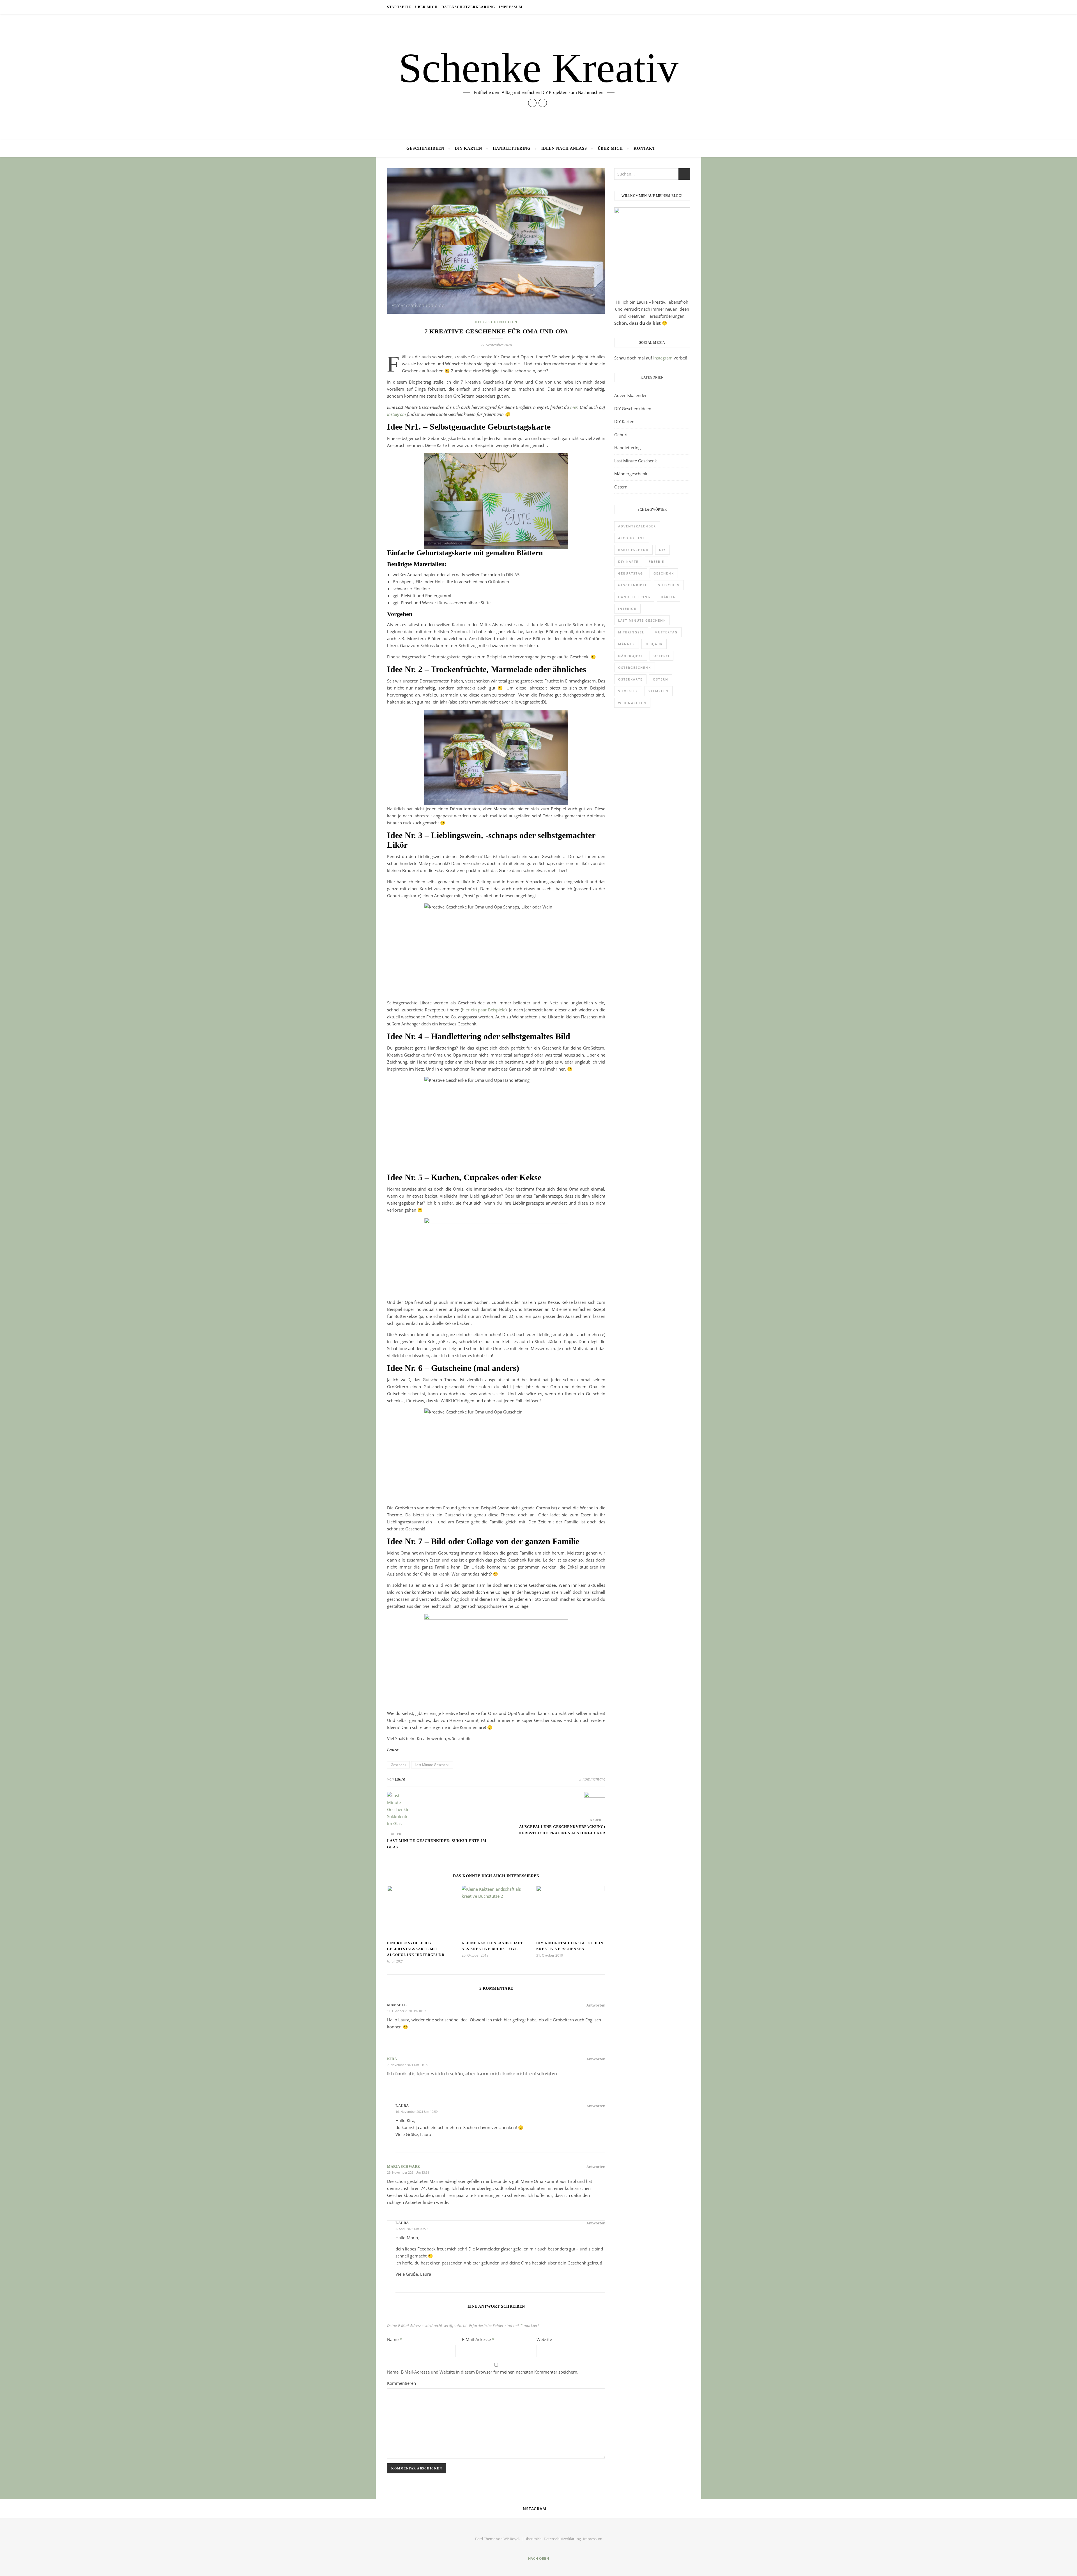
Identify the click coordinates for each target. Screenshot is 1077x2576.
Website (544, 2339)
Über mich (426, 7)
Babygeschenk (633, 550)
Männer (627, 644)
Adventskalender (630, 395)
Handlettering (512, 148)
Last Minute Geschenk (432, 1765)
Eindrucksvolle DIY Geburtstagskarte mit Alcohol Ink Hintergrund (416, 1949)
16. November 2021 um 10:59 (416, 2112)
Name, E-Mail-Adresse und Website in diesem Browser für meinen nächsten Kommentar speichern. (483, 2372)
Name (394, 2339)
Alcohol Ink (632, 538)
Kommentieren (401, 2383)
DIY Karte (628, 561)
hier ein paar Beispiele (484, 1010)
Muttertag (666, 632)
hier (574, 407)
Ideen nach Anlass (564, 148)
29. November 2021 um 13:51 (408, 2172)
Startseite (399, 7)
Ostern (621, 487)
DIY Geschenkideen (496, 322)
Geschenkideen (425, 148)
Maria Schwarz (404, 2166)
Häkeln (668, 597)
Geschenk (398, 1765)
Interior (627, 609)
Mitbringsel (631, 632)
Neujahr (654, 644)
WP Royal (511, 2539)
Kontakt (644, 148)
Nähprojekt (631, 656)
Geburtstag (631, 573)
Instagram (397, 414)
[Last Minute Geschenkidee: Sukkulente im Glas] (398, 1810)
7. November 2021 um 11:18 (407, 2065)
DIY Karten (469, 148)
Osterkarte (630, 679)
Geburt (621, 435)
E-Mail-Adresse (478, 2339)
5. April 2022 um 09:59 (411, 2229)
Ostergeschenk (635, 667)
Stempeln (659, 691)
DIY (662, 550)
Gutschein (669, 585)
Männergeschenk (631, 474)
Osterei (661, 656)
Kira (392, 2059)
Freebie (656, 561)
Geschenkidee (633, 585)
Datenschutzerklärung (468, 7)
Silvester (628, 691)
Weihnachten (632, 703)
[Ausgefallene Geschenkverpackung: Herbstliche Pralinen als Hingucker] (595, 1803)
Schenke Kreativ (538, 68)
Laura (400, 1779)
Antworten (596, 2005)
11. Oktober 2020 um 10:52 (407, 2011)
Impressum (511, 7)
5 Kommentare (592, 1779)
